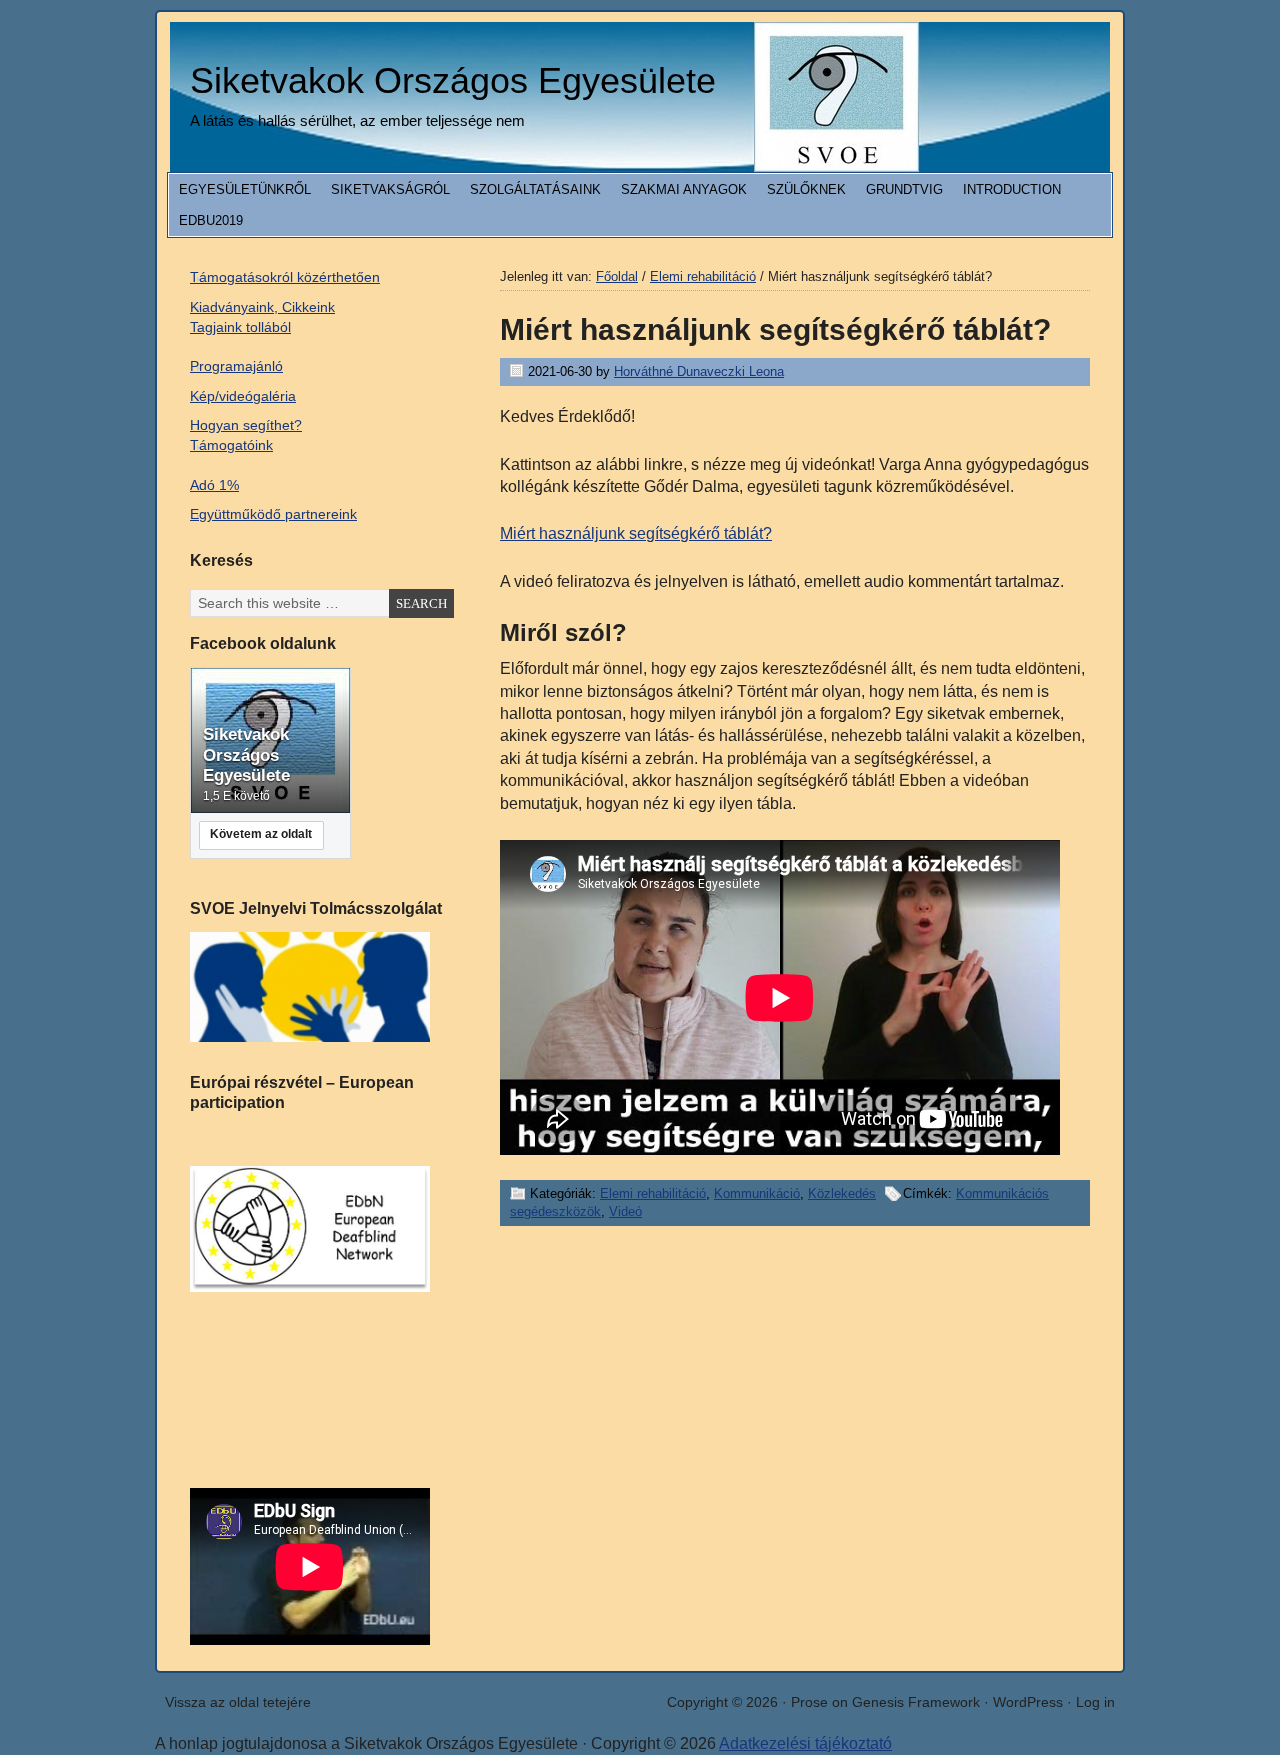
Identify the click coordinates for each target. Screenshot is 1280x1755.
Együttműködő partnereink (273, 514)
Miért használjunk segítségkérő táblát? (636, 533)
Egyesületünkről (245, 189)
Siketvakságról (390, 189)
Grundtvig (904, 189)
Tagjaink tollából (240, 327)
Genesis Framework (916, 1702)
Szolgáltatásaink (535, 189)
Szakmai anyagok (684, 189)
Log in (1095, 1702)
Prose (809, 1702)
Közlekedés (842, 1193)
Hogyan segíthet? (246, 425)
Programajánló (236, 366)
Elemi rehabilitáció (653, 1193)
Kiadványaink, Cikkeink (262, 307)
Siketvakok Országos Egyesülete (453, 80)
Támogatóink (231, 445)
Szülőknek (806, 189)
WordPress (1028, 1702)
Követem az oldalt (261, 834)
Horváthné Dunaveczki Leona (699, 371)
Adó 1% (214, 485)
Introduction (1012, 189)
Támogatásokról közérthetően (285, 277)
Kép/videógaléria (243, 396)
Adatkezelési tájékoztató (805, 1743)
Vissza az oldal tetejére (238, 1702)
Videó (625, 1211)
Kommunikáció (757, 1193)
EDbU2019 (211, 220)
